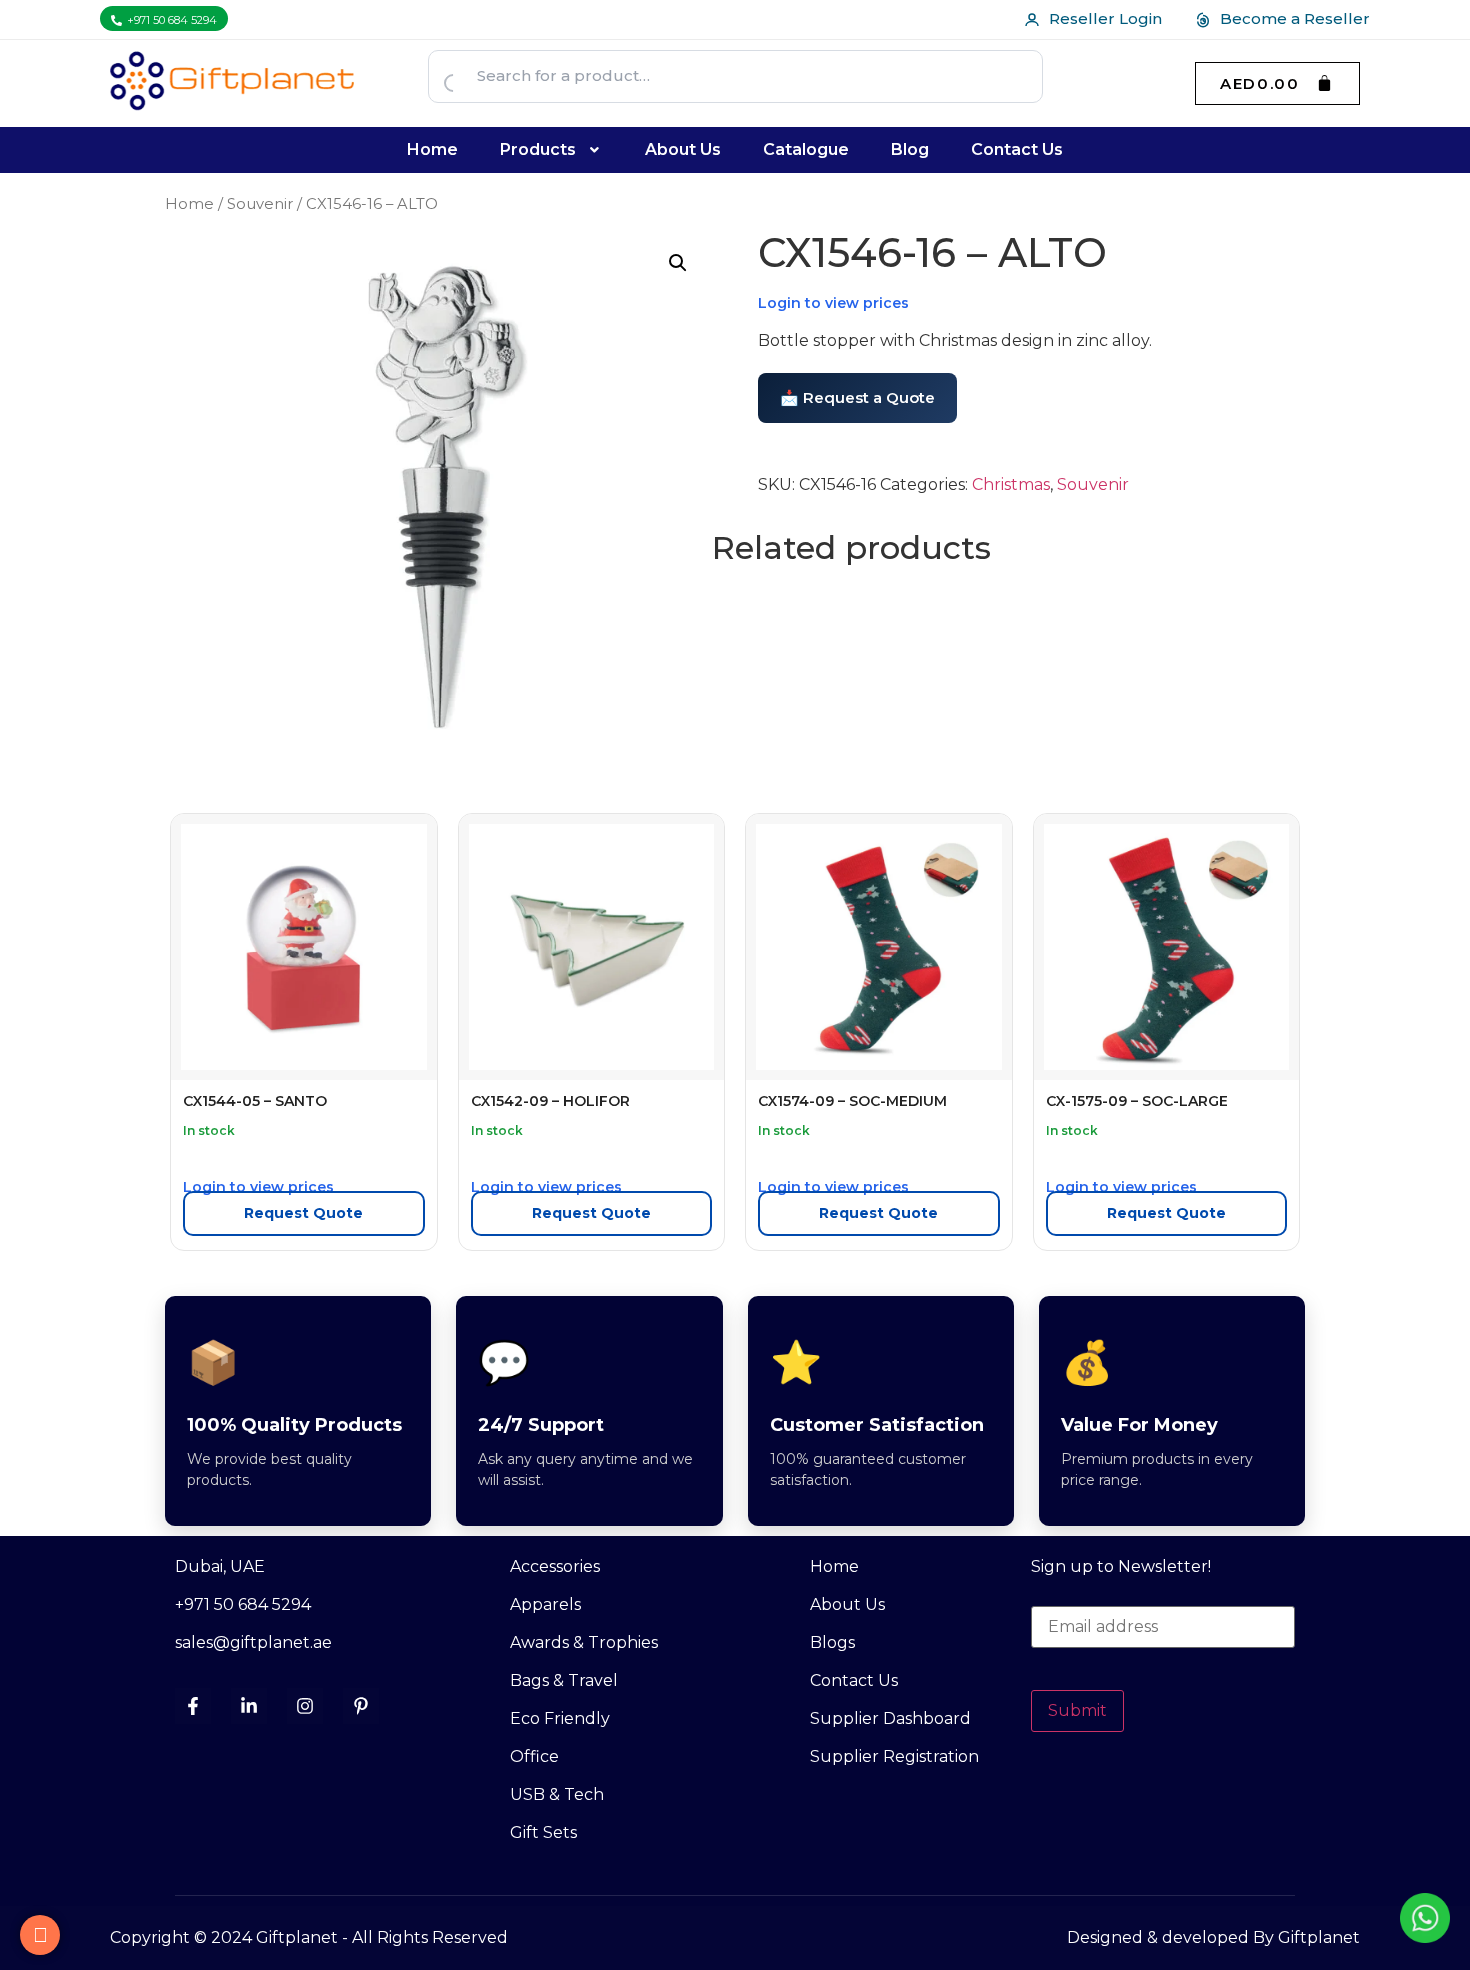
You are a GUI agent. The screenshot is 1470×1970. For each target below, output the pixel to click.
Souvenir (260, 204)
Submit (1077, 1710)
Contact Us (1017, 149)
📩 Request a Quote (857, 397)
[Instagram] (305, 1706)
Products (538, 149)
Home (432, 149)
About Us (683, 149)
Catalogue (806, 149)
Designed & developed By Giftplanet (1213, 1937)
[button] (552, 150)
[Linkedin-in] (249, 1706)
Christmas (1011, 484)
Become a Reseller (1295, 18)
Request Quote (303, 1213)
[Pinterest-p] (361, 1706)
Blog (910, 149)
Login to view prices (833, 303)
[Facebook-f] (193, 1706)
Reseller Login (1105, 18)
